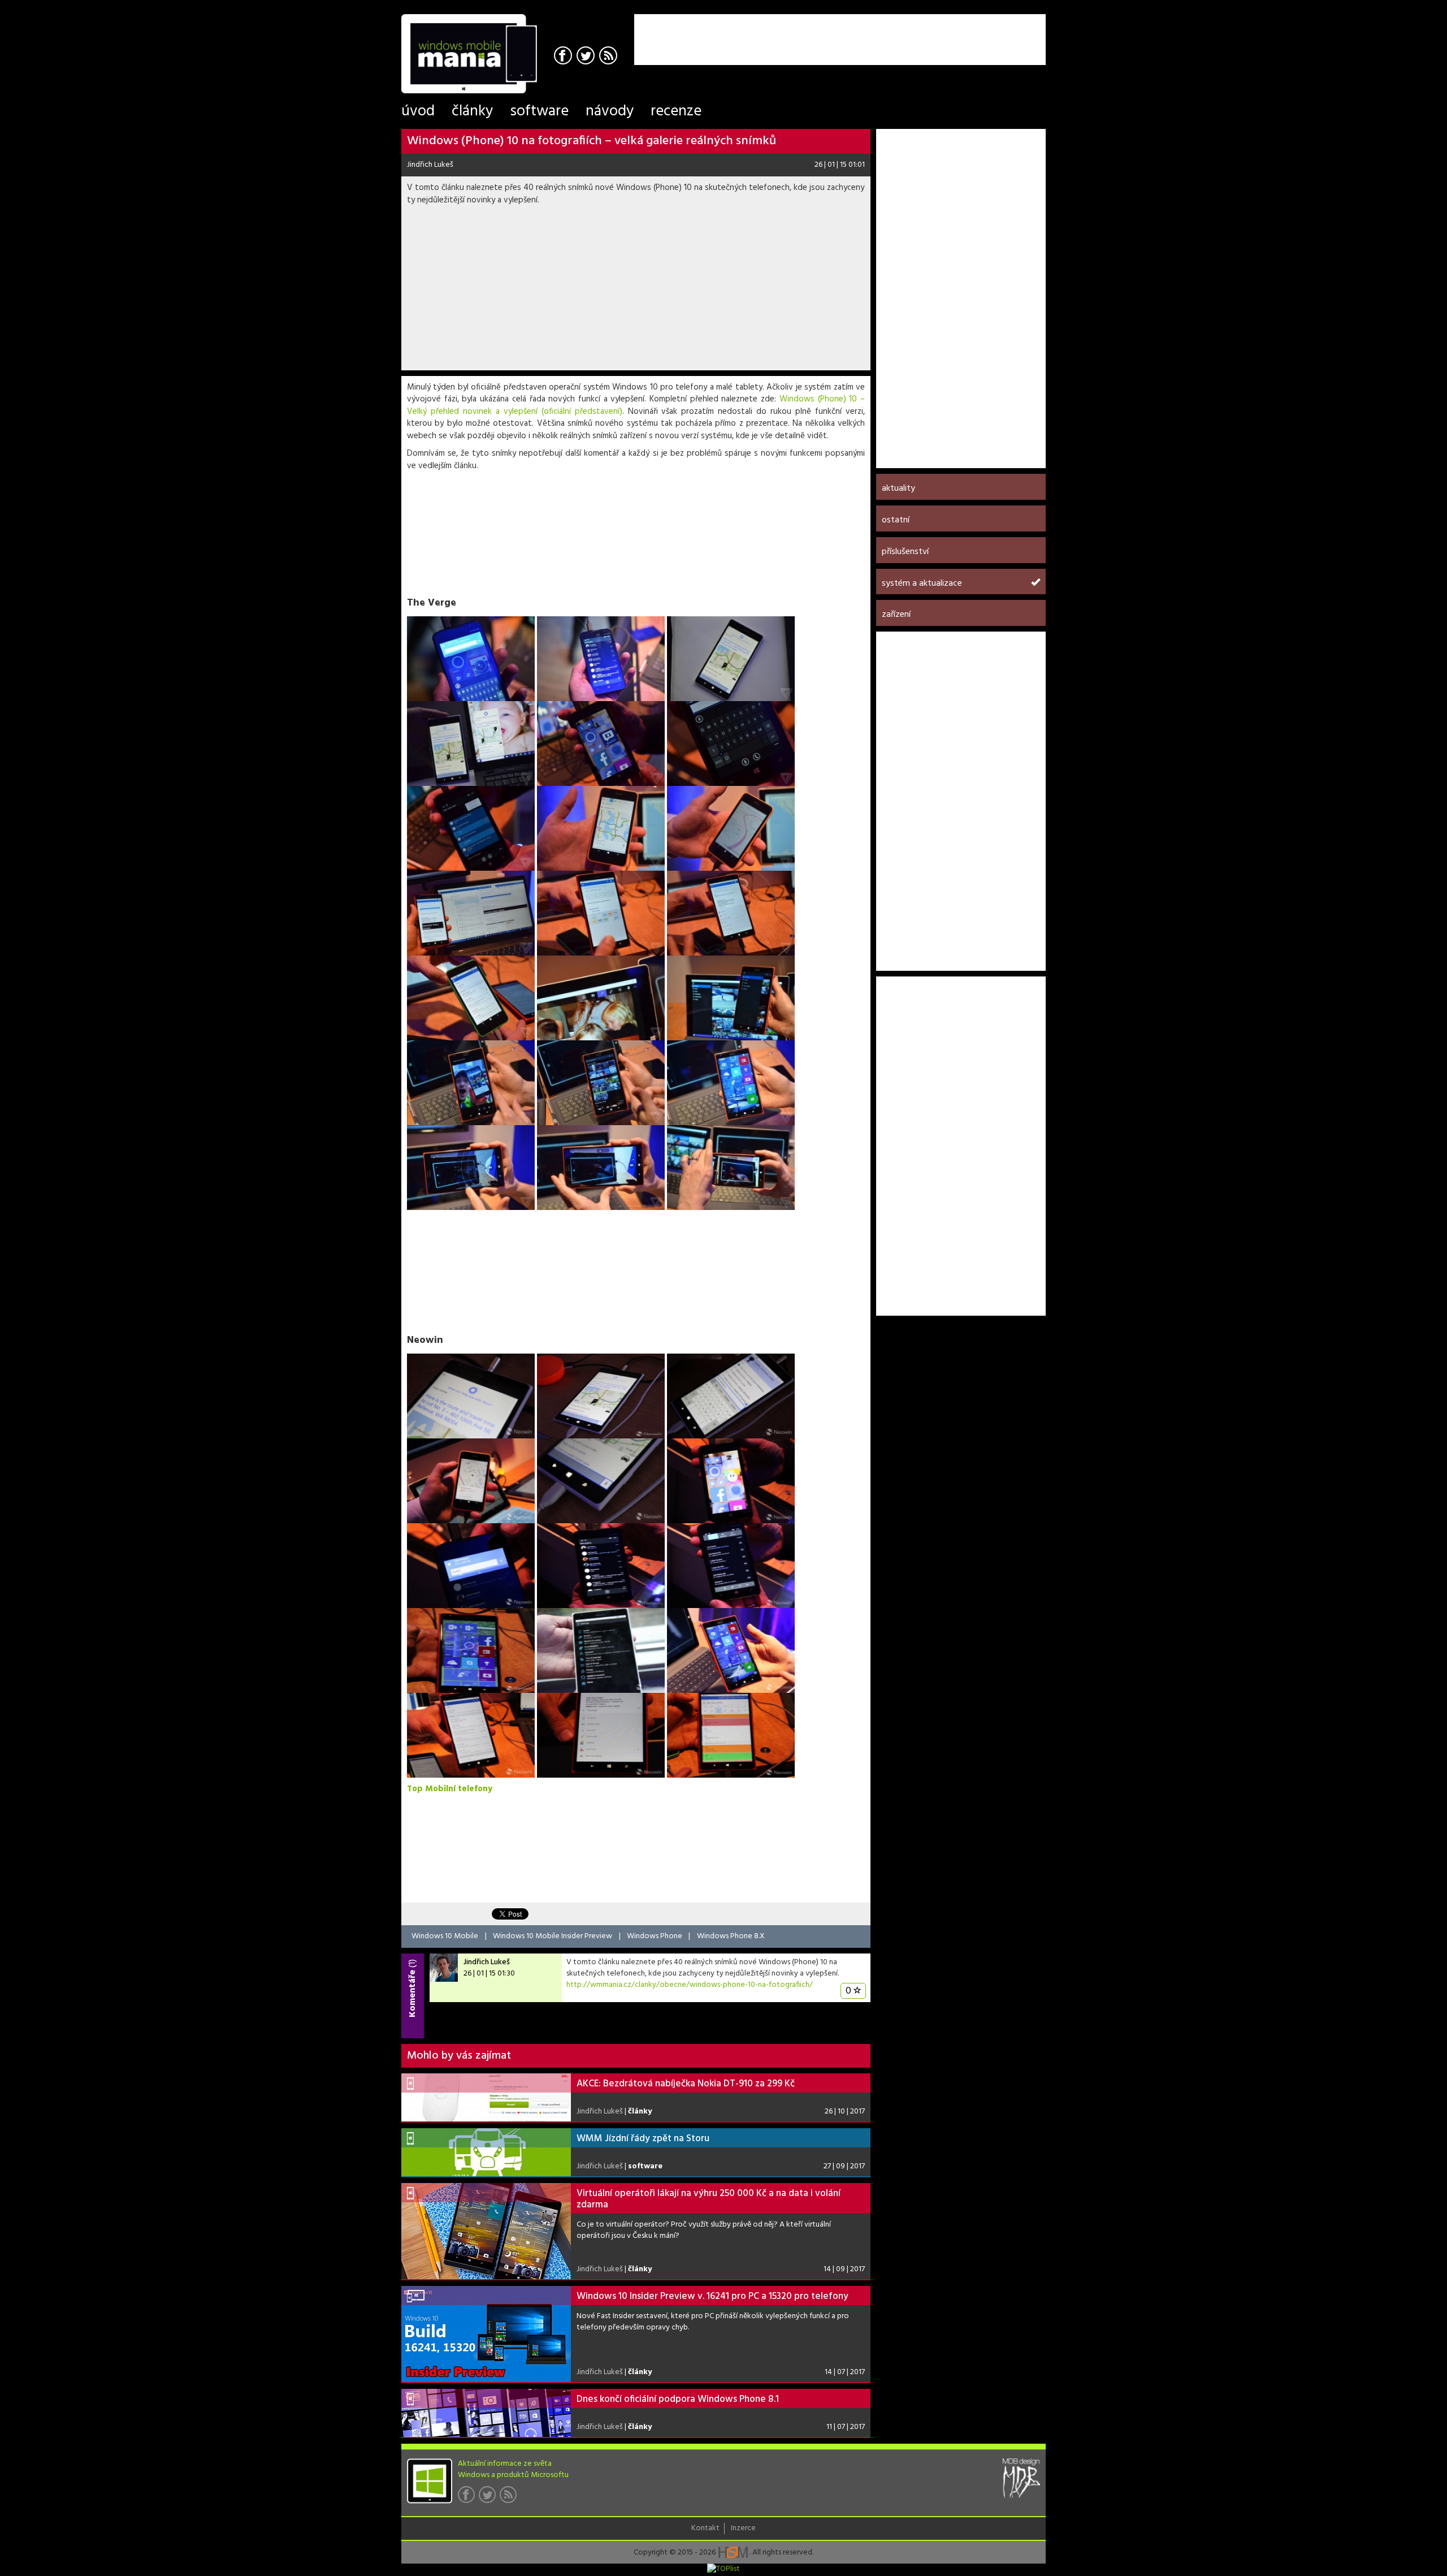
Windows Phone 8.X (731, 1936)
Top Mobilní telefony (450, 1789)
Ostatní (896, 520)
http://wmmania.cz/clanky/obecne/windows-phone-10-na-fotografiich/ (690, 1985)
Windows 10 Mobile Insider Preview (553, 1936)
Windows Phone (655, 1936)
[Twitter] (587, 57)
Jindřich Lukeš (430, 165)
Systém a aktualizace (922, 584)
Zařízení (896, 615)
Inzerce (743, 2529)
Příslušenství (905, 552)
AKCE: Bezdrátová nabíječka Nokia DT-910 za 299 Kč (686, 2084)
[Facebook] (564, 57)
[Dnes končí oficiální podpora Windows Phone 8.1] (486, 2413)
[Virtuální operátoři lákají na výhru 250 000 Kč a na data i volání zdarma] (486, 2231)
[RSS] (610, 57)
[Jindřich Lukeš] (444, 1968)
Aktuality (898, 489)
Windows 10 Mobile (445, 1936)
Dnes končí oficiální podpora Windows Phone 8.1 (678, 2399)
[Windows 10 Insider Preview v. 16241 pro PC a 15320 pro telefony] (486, 2334)
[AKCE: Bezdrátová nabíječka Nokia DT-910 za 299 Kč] (486, 2097)
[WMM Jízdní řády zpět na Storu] (486, 2152)
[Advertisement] (913, 31)
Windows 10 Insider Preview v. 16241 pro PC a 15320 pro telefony (712, 2296)
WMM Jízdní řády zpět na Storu (643, 2139)
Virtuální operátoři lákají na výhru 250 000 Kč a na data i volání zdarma (709, 2199)
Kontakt (705, 2529)
